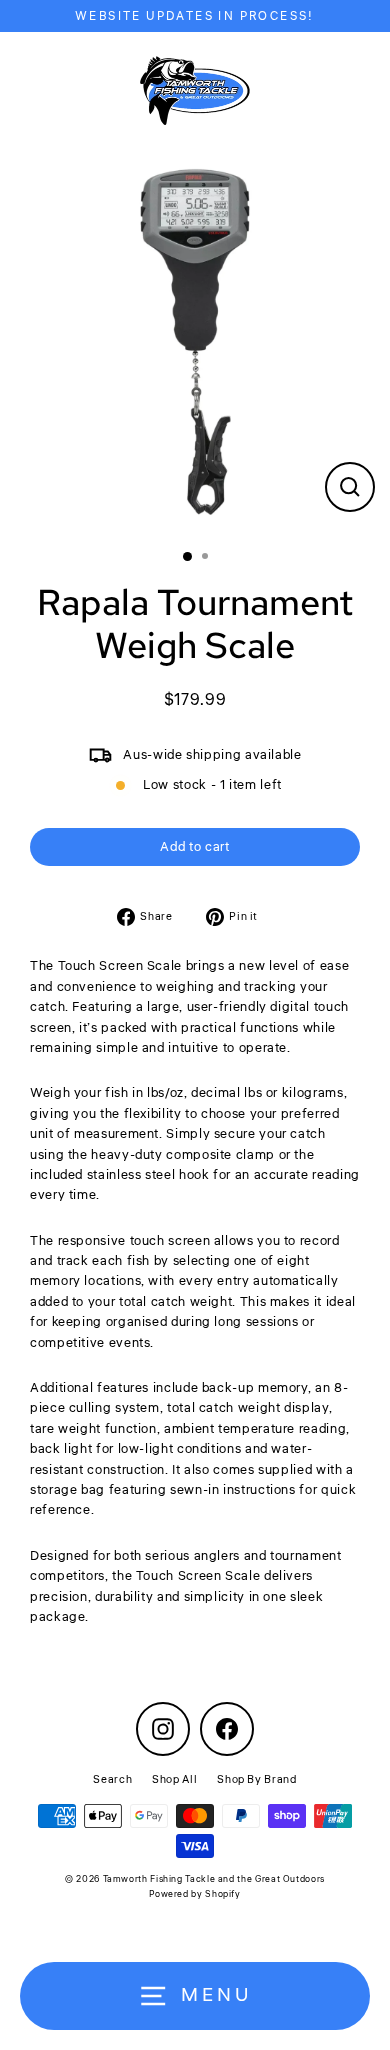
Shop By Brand (256, 1779)
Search (112, 1779)
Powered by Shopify (194, 1894)
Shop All (174, 1779)
